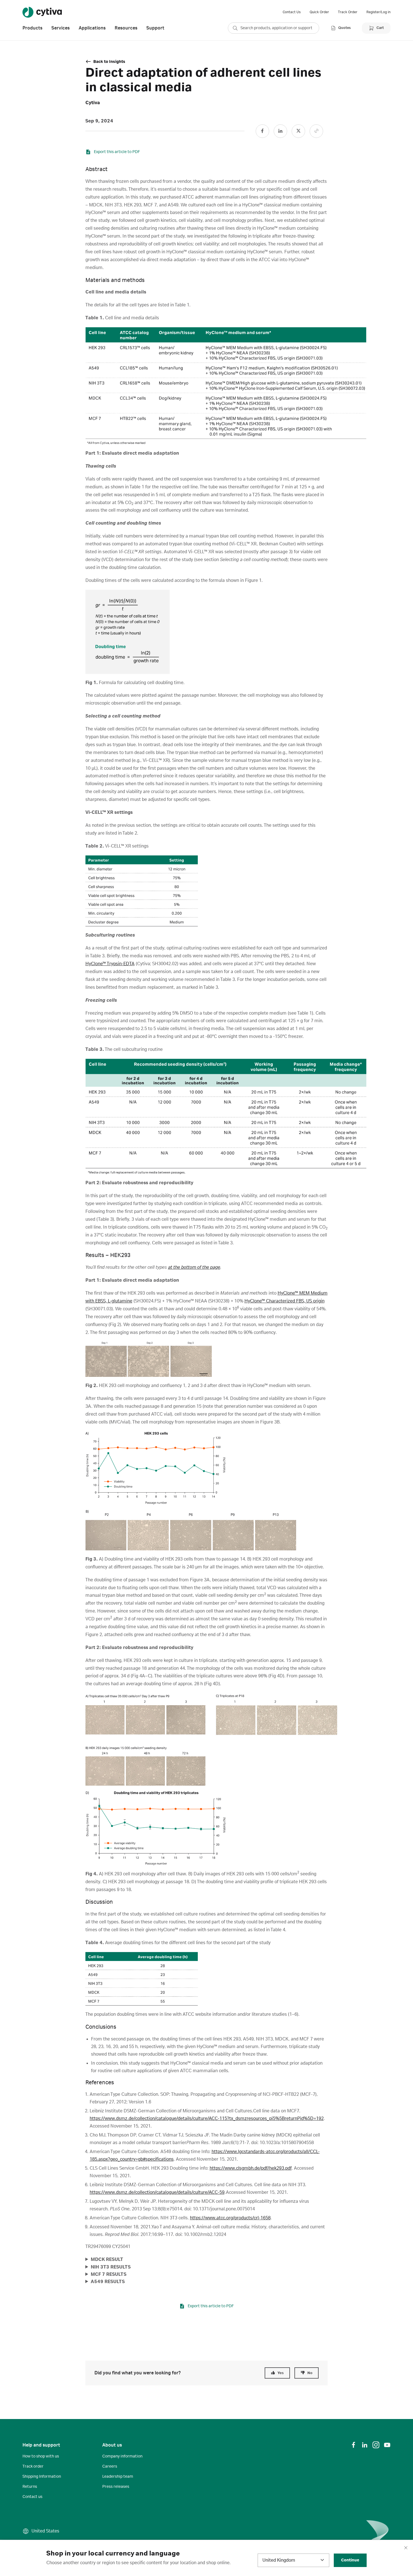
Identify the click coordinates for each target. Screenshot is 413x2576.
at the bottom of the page (194, 1267)
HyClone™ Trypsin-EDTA (110, 964)
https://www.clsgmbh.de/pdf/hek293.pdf (251, 2168)
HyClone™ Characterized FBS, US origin (284, 1301)
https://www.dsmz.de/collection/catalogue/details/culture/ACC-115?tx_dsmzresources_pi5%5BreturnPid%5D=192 (207, 2119)
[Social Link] (262, 131)
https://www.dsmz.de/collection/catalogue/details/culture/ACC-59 (157, 2192)
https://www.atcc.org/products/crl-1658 (230, 2218)
